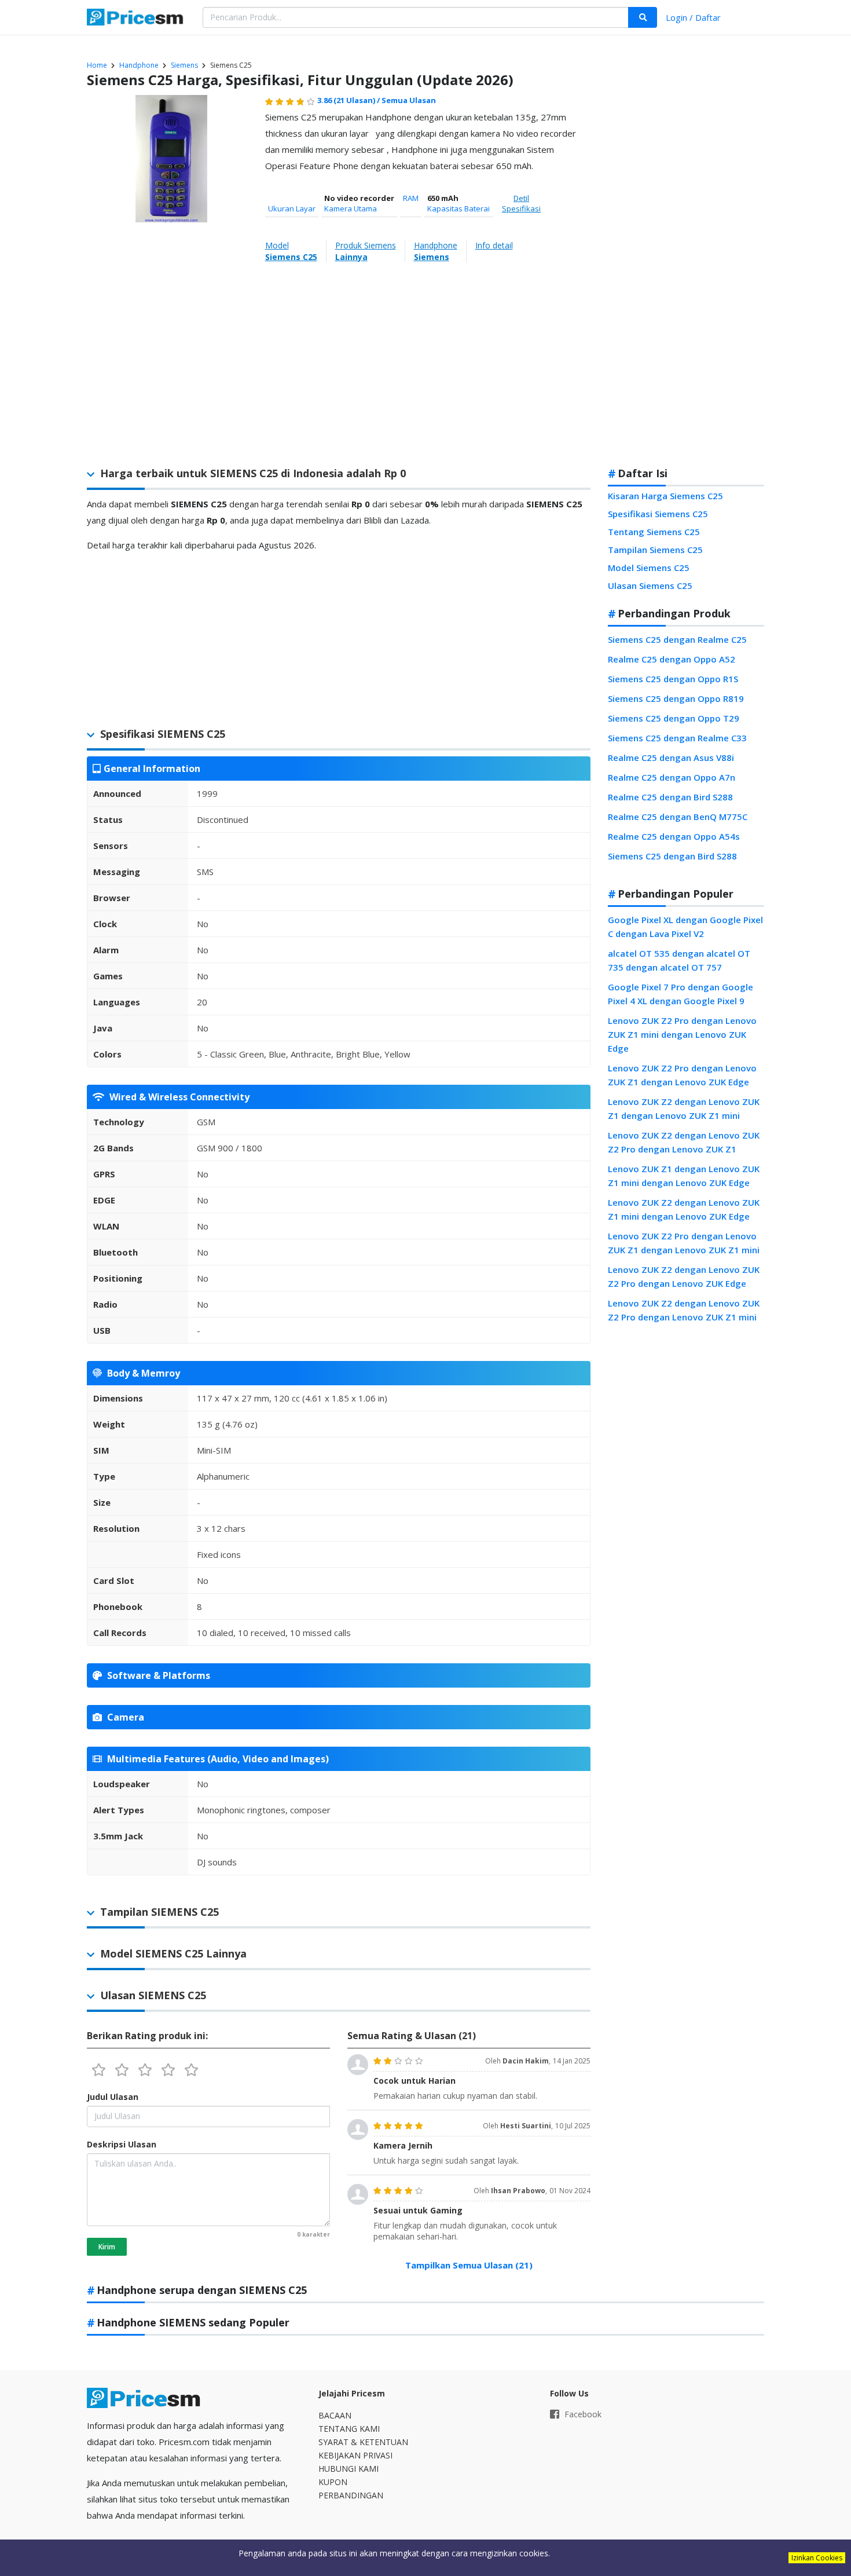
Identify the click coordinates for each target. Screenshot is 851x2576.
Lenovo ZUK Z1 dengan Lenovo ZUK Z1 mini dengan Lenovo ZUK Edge (684, 1176)
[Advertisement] (686, 275)
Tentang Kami (349, 2429)
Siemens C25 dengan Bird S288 (672, 856)
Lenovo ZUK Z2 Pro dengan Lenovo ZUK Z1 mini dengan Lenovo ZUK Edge (682, 1034)
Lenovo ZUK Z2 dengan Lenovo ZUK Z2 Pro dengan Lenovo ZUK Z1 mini (684, 1310)
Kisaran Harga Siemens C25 (665, 496)
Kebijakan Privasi (355, 2455)
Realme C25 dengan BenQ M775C (678, 817)
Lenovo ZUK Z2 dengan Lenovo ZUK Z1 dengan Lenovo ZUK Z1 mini (684, 1108)
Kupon (333, 2482)
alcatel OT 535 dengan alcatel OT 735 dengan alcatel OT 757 (679, 960)
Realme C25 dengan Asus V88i (671, 758)
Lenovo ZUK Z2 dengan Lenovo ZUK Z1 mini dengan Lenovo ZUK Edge (684, 1209)
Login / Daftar (693, 17)
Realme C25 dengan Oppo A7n (672, 777)
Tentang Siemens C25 (654, 532)
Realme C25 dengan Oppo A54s (674, 836)
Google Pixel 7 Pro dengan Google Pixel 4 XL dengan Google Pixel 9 (681, 994)
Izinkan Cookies (817, 2558)
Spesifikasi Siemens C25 (658, 514)
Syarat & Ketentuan (363, 2442)
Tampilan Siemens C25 (655, 550)
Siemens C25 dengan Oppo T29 (674, 718)
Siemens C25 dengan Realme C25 (677, 639)
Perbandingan (351, 2495)
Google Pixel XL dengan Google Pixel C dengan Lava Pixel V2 (685, 927)
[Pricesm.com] (136, 19)
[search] (643, 17)
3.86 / (349, 100)
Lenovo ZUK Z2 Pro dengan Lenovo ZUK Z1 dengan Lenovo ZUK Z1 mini (684, 1243)
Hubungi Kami (349, 2469)
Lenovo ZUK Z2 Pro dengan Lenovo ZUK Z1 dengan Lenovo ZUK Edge (682, 1075)
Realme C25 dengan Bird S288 (670, 797)
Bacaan (335, 2415)
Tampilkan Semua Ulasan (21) (469, 2265)
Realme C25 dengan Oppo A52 (672, 659)
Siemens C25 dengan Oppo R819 (676, 698)
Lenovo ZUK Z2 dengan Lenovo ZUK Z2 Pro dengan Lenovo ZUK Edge (684, 1276)
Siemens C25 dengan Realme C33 (677, 738)
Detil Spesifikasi (521, 203)
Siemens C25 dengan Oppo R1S (673, 679)
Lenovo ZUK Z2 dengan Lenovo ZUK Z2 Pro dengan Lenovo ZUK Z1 (684, 1142)
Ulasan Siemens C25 (650, 586)
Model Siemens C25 (649, 568)
